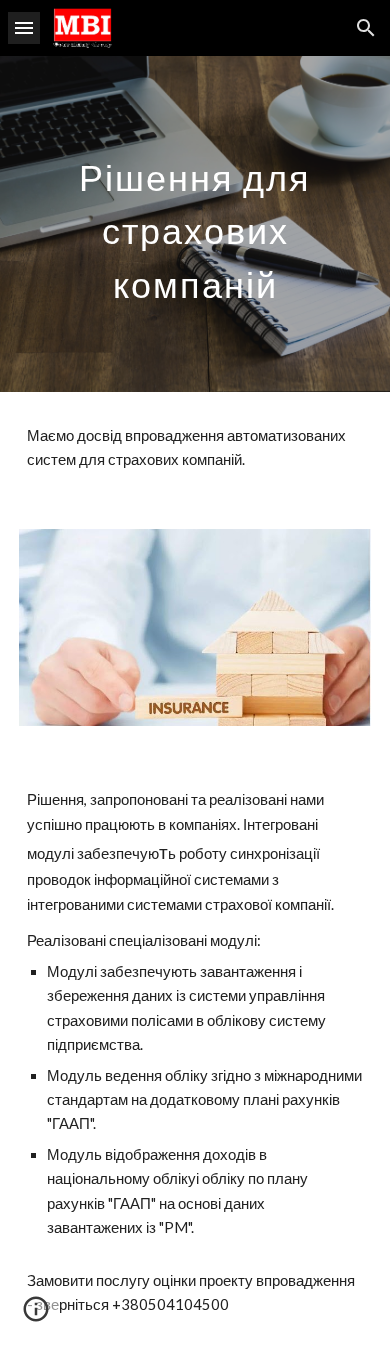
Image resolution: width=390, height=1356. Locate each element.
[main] (195, 224)
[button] (24, 27)
